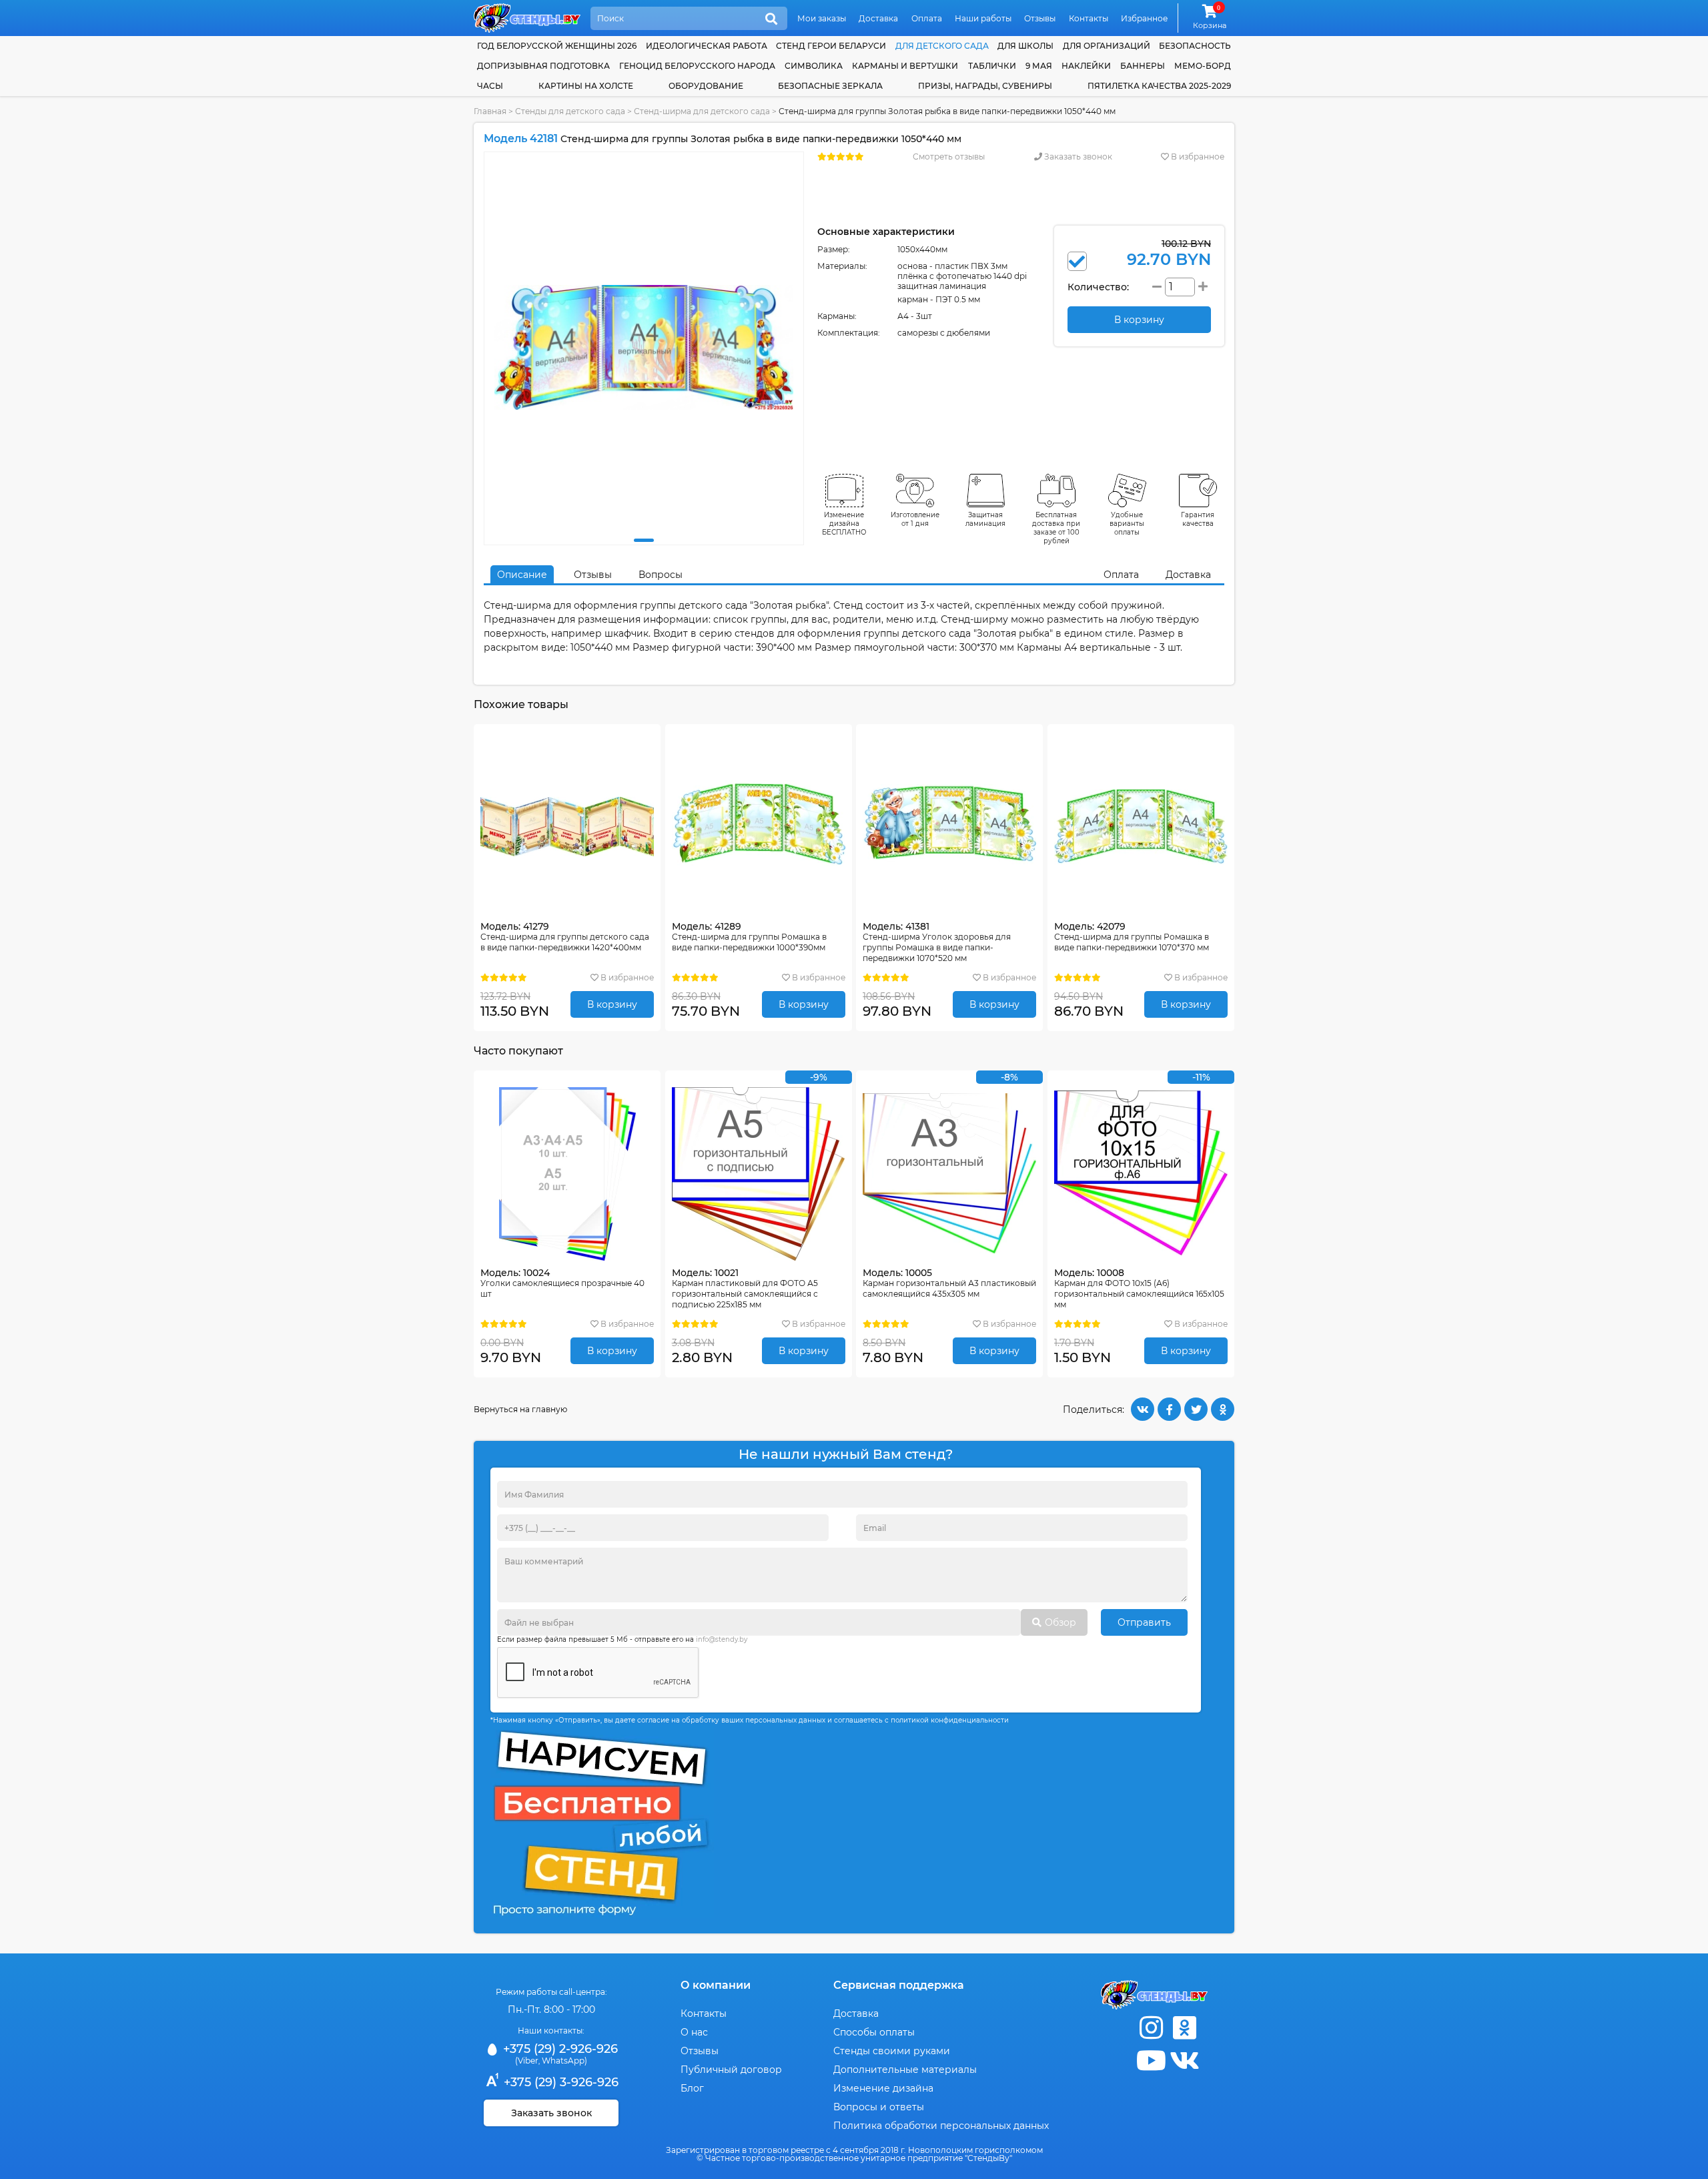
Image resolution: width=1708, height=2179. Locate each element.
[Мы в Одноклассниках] (1184, 2028)
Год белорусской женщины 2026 (557, 46)
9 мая (1039, 66)
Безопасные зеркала (830, 86)
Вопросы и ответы (879, 2107)
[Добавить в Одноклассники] (1223, 1409)
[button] (644, 540)
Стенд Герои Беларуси (831, 46)
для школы (1025, 46)
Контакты (1089, 18)
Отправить (1144, 1622)
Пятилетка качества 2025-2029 (1159, 86)
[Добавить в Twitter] (1196, 1409)
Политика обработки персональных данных (941, 2126)
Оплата (927, 18)
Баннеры (1143, 66)
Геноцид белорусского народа (697, 66)
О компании (716, 1985)
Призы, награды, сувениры (985, 86)
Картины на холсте (586, 86)
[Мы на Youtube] (1151, 2061)
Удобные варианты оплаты (1127, 524)
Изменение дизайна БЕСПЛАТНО (844, 524)
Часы (490, 86)
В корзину (612, 1004)
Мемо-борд (1203, 66)
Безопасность (1195, 46)
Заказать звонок (1077, 157)
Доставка (878, 18)
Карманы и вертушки (905, 66)
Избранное (1144, 18)
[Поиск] (771, 19)
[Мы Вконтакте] (1184, 2061)
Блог (692, 2088)
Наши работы (983, 18)
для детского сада (942, 46)
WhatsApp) (564, 2061)
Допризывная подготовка (543, 66)
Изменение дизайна (883, 2088)
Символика (814, 66)
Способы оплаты (874, 2032)
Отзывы (1040, 18)
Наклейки (1086, 66)
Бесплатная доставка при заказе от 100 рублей (1056, 528)
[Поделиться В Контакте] (1143, 1409)
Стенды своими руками (892, 2051)
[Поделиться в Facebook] (1169, 1409)
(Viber (527, 2061)
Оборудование (706, 86)
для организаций (1107, 46)
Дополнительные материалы (905, 2070)
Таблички (992, 66)
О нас (694, 2032)
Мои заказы (822, 18)
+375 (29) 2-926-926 (559, 2049)
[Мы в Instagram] (1151, 2028)
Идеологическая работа (707, 46)
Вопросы (661, 575)
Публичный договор (731, 2070)
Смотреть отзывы (949, 157)
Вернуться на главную (520, 1409)
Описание (522, 575)
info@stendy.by (722, 1639)
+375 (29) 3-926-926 (559, 2082)
